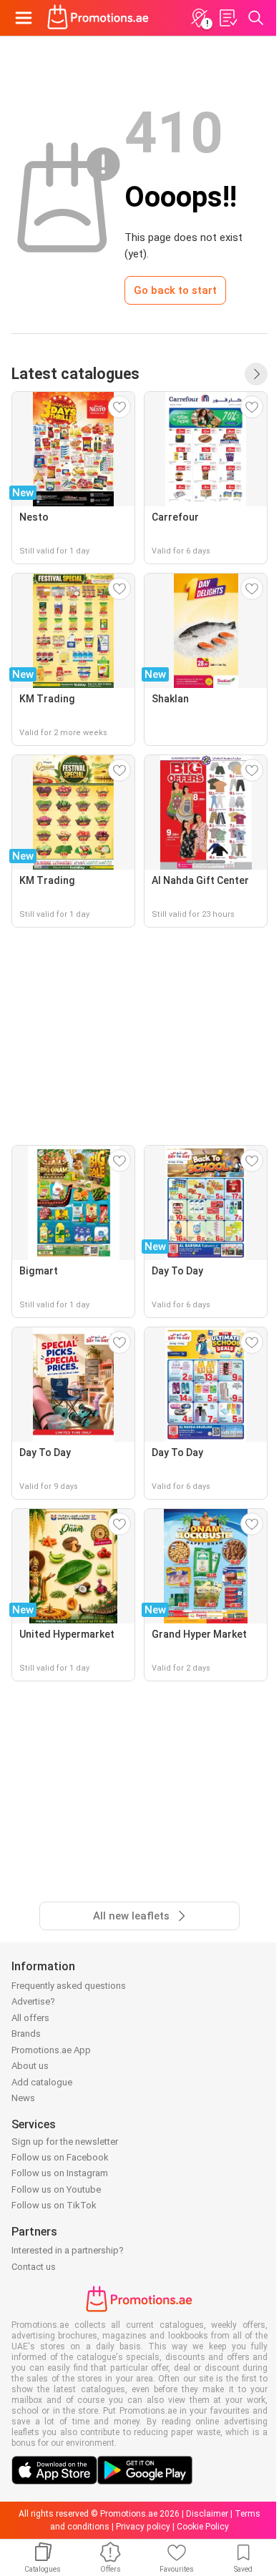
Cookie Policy (203, 2527)
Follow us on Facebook (60, 2157)
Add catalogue (42, 2082)
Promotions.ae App (51, 2050)
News (23, 2098)
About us (30, 2066)
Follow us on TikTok (54, 2205)
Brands (26, 2034)
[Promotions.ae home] (98, 18)
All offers (30, 2018)
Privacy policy (143, 2527)
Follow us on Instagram (60, 2173)
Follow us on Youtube (56, 2189)
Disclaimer (207, 2514)
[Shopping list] (227, 18)
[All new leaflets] (256, 374)
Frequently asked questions (69, 1986)
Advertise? (33, 2001)
